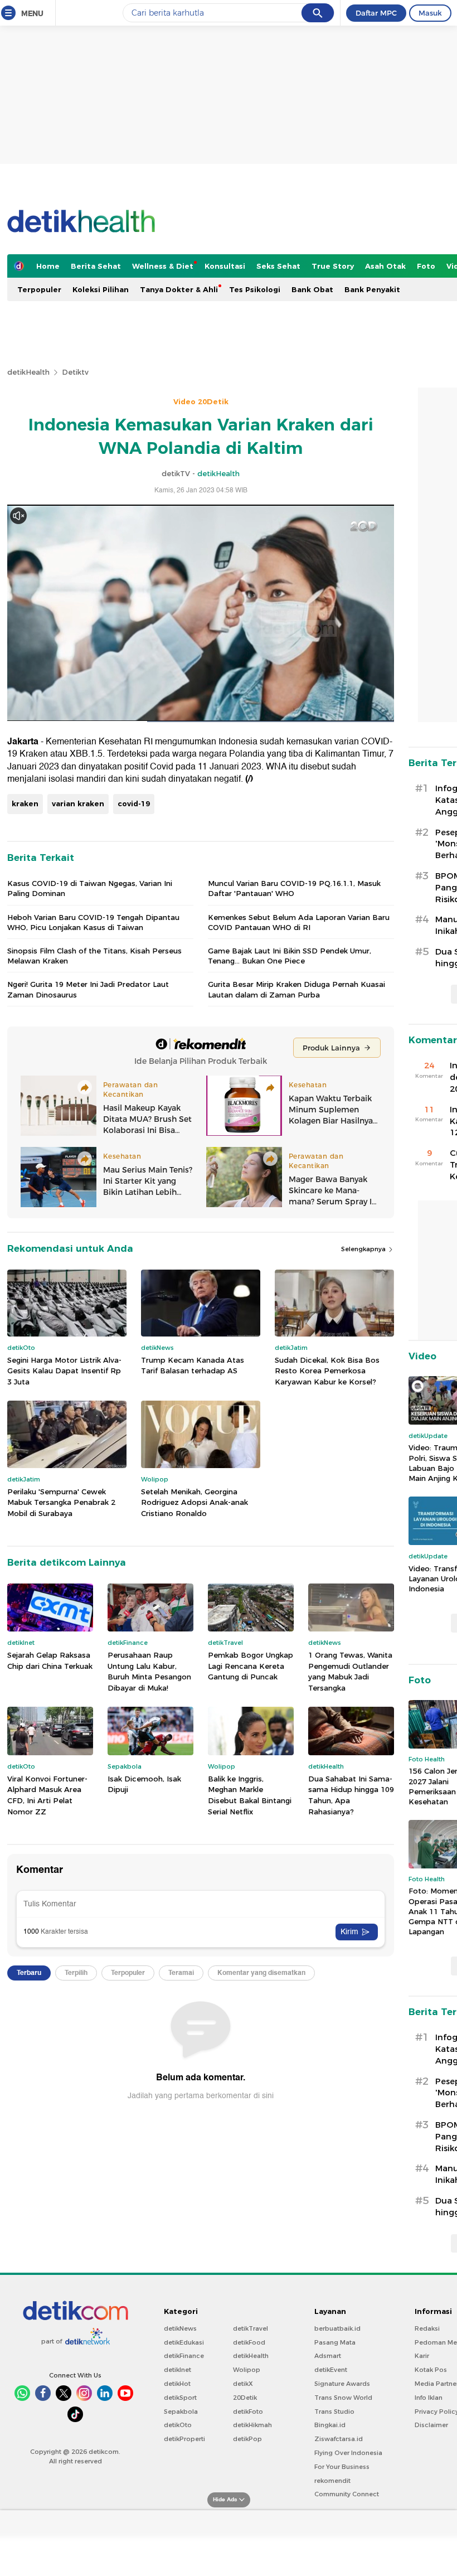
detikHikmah (252, 2425)
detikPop (247, 2439)
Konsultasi (225, 266)
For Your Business (342, 2467)
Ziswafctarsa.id (339, 2439)
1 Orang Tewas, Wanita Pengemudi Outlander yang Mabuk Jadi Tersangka (350, 1671)
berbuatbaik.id (337, 2328)
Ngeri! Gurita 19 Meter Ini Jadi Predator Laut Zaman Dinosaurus (88, 989)
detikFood (249, 2342)
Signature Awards (342, 2384)
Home (48, 266)
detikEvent (331, 2370)
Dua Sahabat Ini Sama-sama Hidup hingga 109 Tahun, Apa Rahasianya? (351, 1795)
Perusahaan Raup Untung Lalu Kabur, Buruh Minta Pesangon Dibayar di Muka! (149, 1671)
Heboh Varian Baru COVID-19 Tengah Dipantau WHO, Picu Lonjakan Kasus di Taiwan (93, 922)
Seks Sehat (278, 266)
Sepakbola (181, 2412)
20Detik (245, 2398)
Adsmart (328, 2356)
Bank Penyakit (372, 289)
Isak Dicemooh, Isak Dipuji (144, 1784)
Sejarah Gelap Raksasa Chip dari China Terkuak (50, 1660)
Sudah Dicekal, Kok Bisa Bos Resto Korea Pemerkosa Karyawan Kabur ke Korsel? (327, 1371)
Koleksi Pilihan (101, 289)
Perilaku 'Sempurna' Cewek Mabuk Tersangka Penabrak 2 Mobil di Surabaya (61, 1502)
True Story (333, 266)
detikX (243, 2384)
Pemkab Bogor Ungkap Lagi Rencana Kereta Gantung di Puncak (251, 1666)
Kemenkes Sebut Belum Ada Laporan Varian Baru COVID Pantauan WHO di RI (299, 922)
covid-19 (134, 803)
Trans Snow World (343, 2398)
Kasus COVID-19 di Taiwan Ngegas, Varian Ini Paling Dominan (90, 888)
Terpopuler (39, 289)
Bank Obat (312, 289)
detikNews (180, 2328)
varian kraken (78, 803)
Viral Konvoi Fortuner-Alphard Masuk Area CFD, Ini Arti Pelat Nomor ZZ (47, 1795)
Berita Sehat (96, 266)
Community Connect (347, 2494)
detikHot (177, 2384)
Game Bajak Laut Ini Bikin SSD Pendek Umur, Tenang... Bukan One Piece (290, 956)
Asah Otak (385, 266)
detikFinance (184, 2356)
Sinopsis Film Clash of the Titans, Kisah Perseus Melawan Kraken (94, 956)
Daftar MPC (376, 13)
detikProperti (184, 2439)
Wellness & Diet (163, 266)
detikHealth (28, 372)
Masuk (430, 13)
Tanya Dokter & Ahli (179, 289)
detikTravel (251, 2328)
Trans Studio (334, 2412)
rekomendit (332, 2481)
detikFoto (248, 2412)
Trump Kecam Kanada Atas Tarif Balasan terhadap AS (193, 1366)
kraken (25, 803)
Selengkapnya (364, 1249)
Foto (426, 266)
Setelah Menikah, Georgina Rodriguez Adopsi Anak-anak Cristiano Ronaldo (195, 1502)
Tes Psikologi (255, 289)
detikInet (178, 2370)
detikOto (178, 2425)
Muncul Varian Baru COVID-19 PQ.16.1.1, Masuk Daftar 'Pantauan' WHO (294, 888)
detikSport (180, 2398)
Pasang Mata (335, 2342)
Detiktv (75, 372)
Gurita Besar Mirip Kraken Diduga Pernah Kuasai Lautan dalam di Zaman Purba (296, 989)
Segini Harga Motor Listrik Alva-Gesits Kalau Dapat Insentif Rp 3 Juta (64, 1371)
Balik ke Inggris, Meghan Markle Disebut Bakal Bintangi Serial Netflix (250, 1795)
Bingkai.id (330, 2425)
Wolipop (247, 2370)
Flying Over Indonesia (348, 2453)
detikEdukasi (184, 2342)
